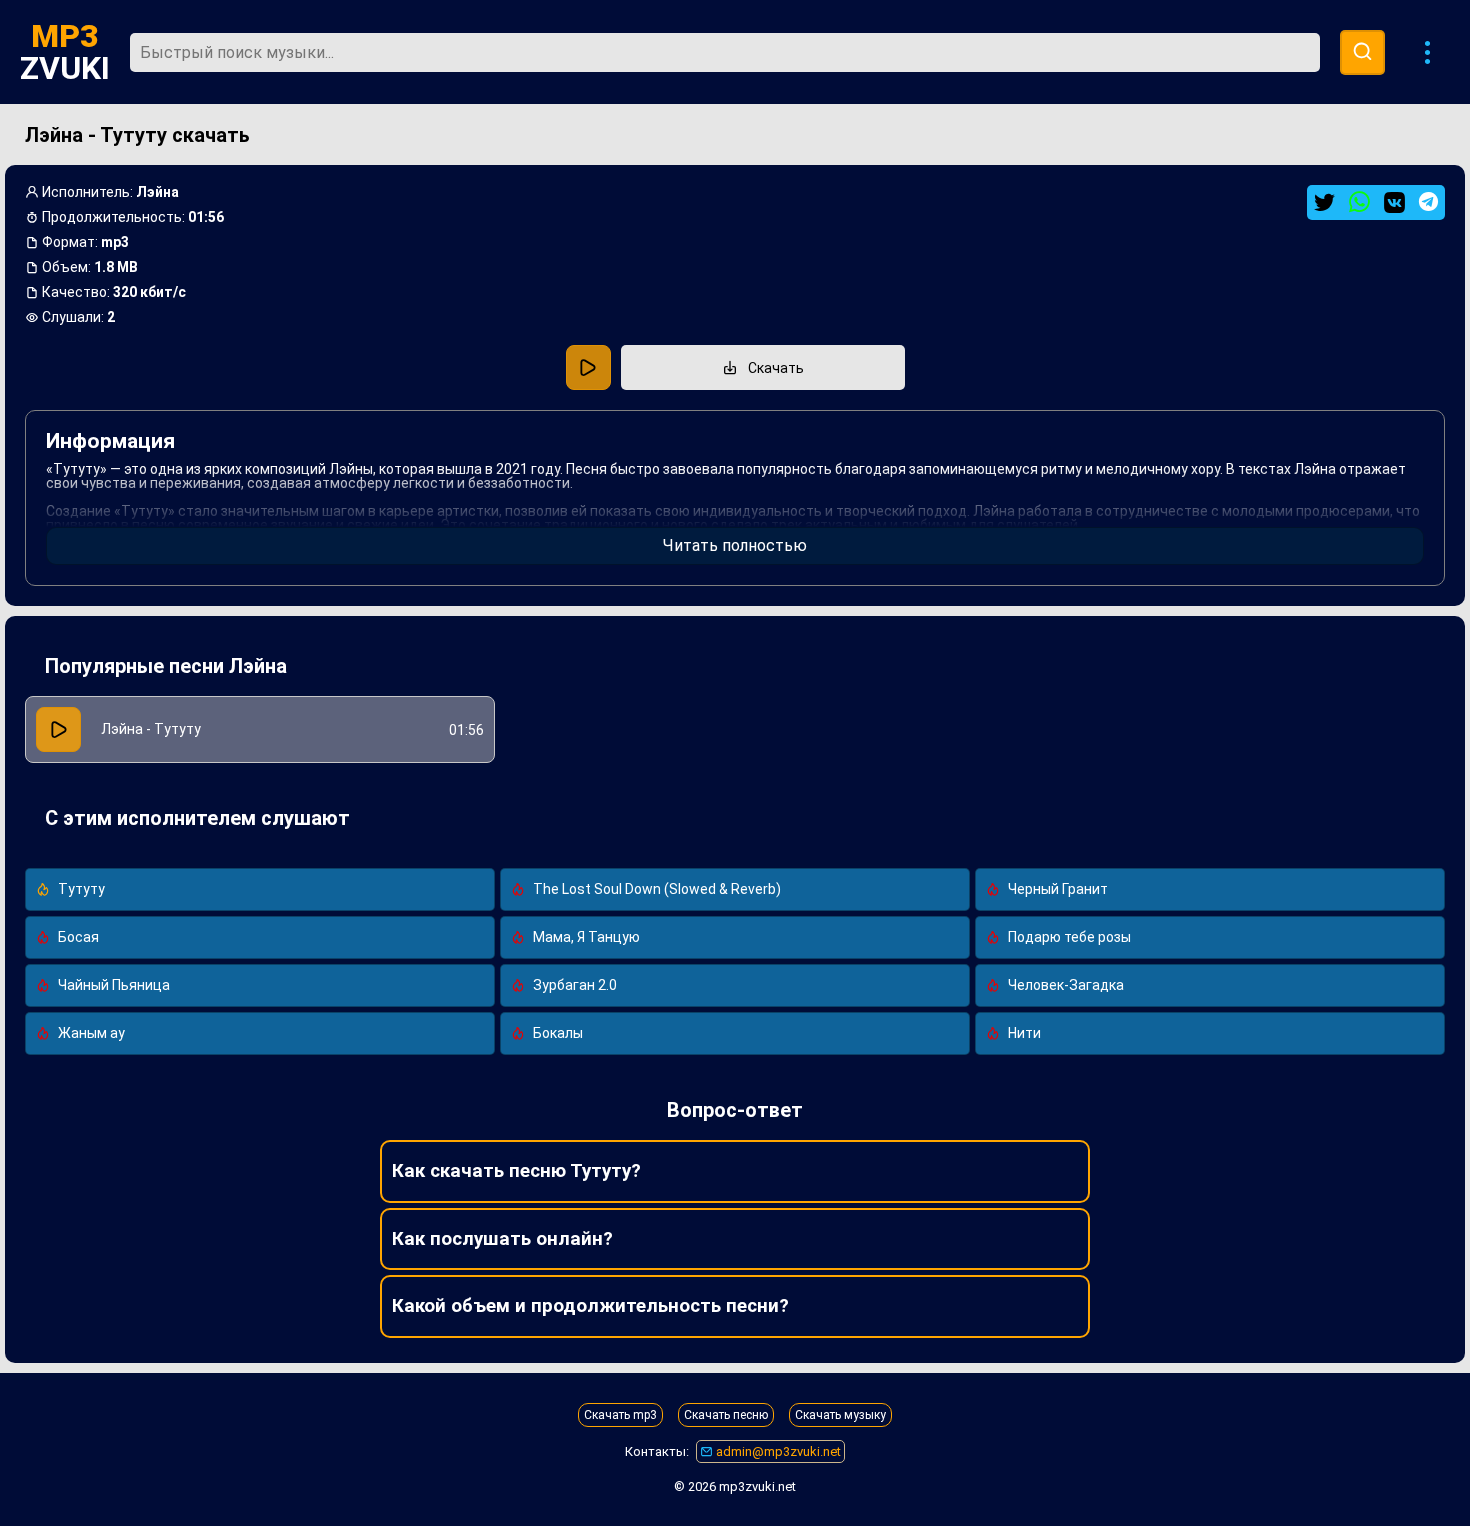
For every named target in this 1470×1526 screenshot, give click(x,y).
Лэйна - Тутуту (151, 729)
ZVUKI (65, 52)
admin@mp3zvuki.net (777, 1451)
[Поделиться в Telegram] (1428, 201)
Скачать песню (726, 1415)
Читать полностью (735, 545)
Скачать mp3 (620, 1415)
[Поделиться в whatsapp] (1359, 202)
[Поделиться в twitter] (1324, 202)
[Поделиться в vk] (1394, 202)
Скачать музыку (840, 1415)
